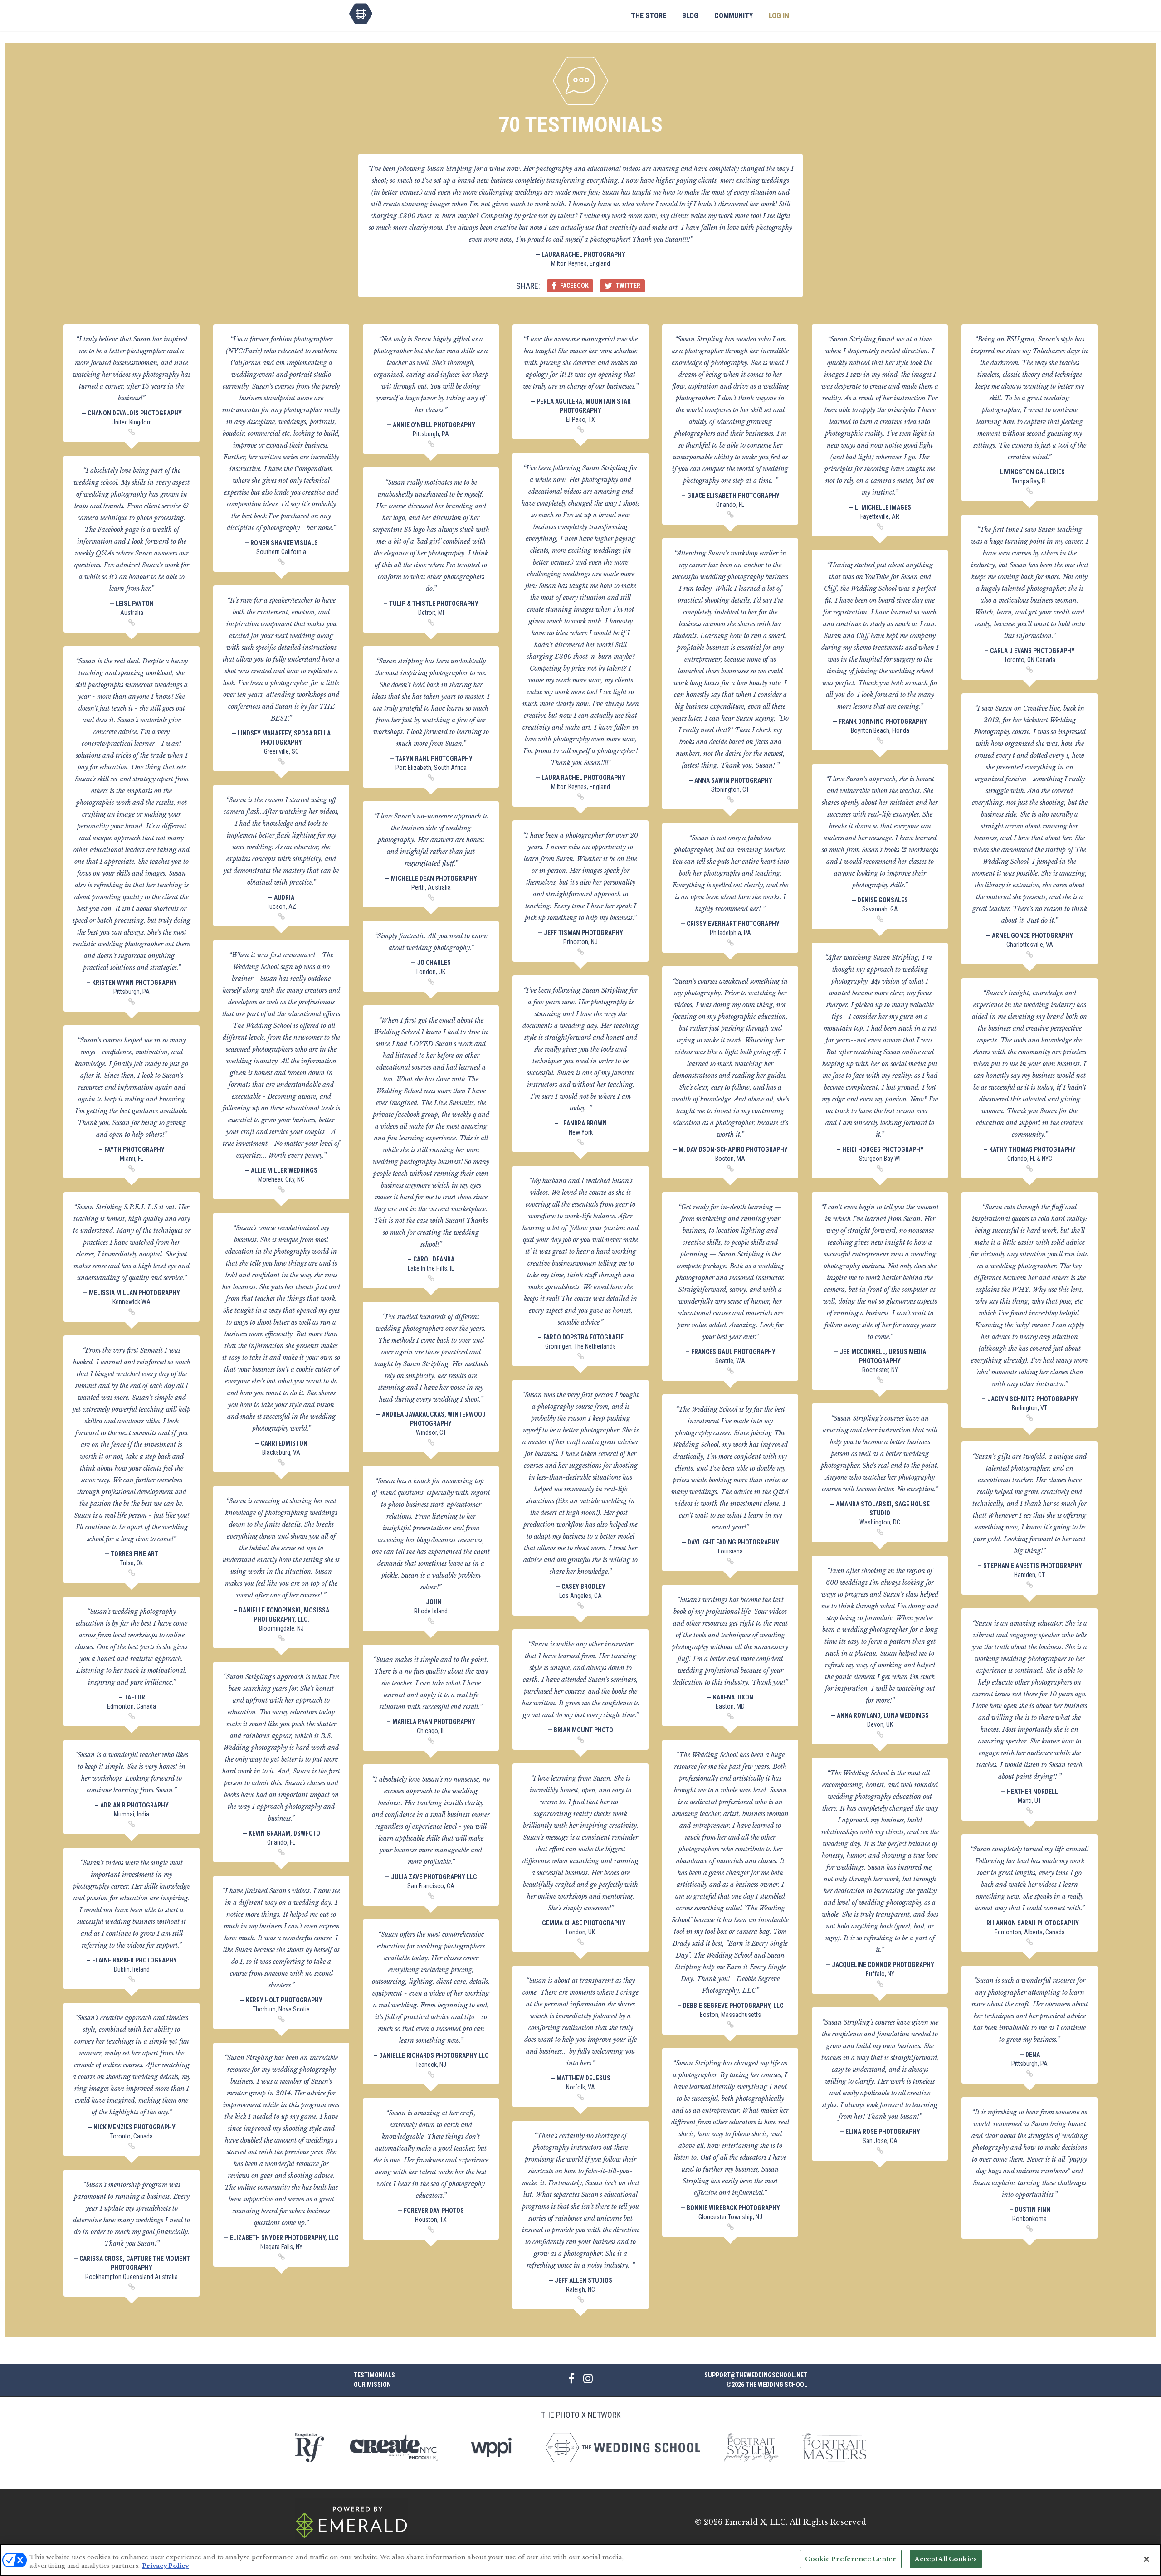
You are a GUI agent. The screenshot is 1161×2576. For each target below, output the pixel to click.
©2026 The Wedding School (767, 2385)
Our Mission (372, 2385)
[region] (580, 2560)
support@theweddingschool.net (756, 2375)
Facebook (574, 286)
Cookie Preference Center (851, 2559)
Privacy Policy (165, 2566)
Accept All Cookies (946, 2559)
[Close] (1146, 2559)
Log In (779, 16)
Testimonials (374, 2375)
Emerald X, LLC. (756, 2522)
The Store (649, 16)
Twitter (627, 286)
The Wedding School (361, 14)
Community (734, 16)
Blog (690, 16)
